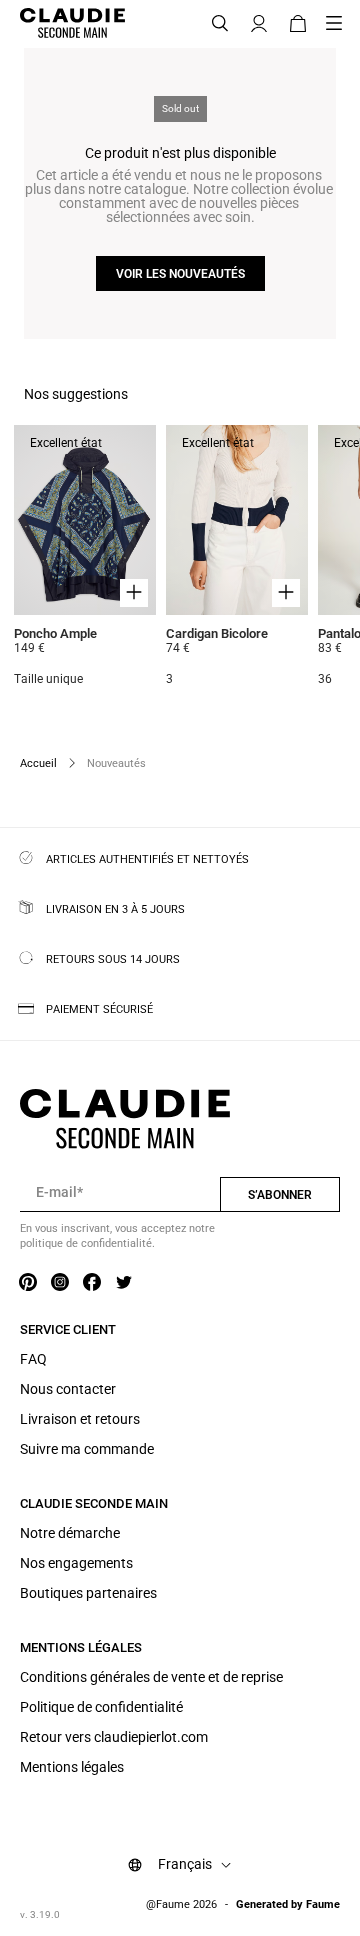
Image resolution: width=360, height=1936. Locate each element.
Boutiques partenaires (88, 1593)
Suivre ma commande (87, 1449)
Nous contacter (68, 1389)
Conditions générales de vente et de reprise (151, 1677)
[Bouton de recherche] (220, 24)
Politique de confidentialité (101, 1707)
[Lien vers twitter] (124, 1283)
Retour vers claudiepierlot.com (114, 1737)
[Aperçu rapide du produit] (134, 593)
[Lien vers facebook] (92, 1283)
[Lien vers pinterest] (28, 1283)
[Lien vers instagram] (60, 1283)
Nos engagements (76, 1563)
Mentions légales (72, 1767)
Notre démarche (70, 1533)
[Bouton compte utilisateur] (259, 24)
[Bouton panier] (298, 24)
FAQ (33, 1359)
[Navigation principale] (340, 24)
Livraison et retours (80, 1419)
